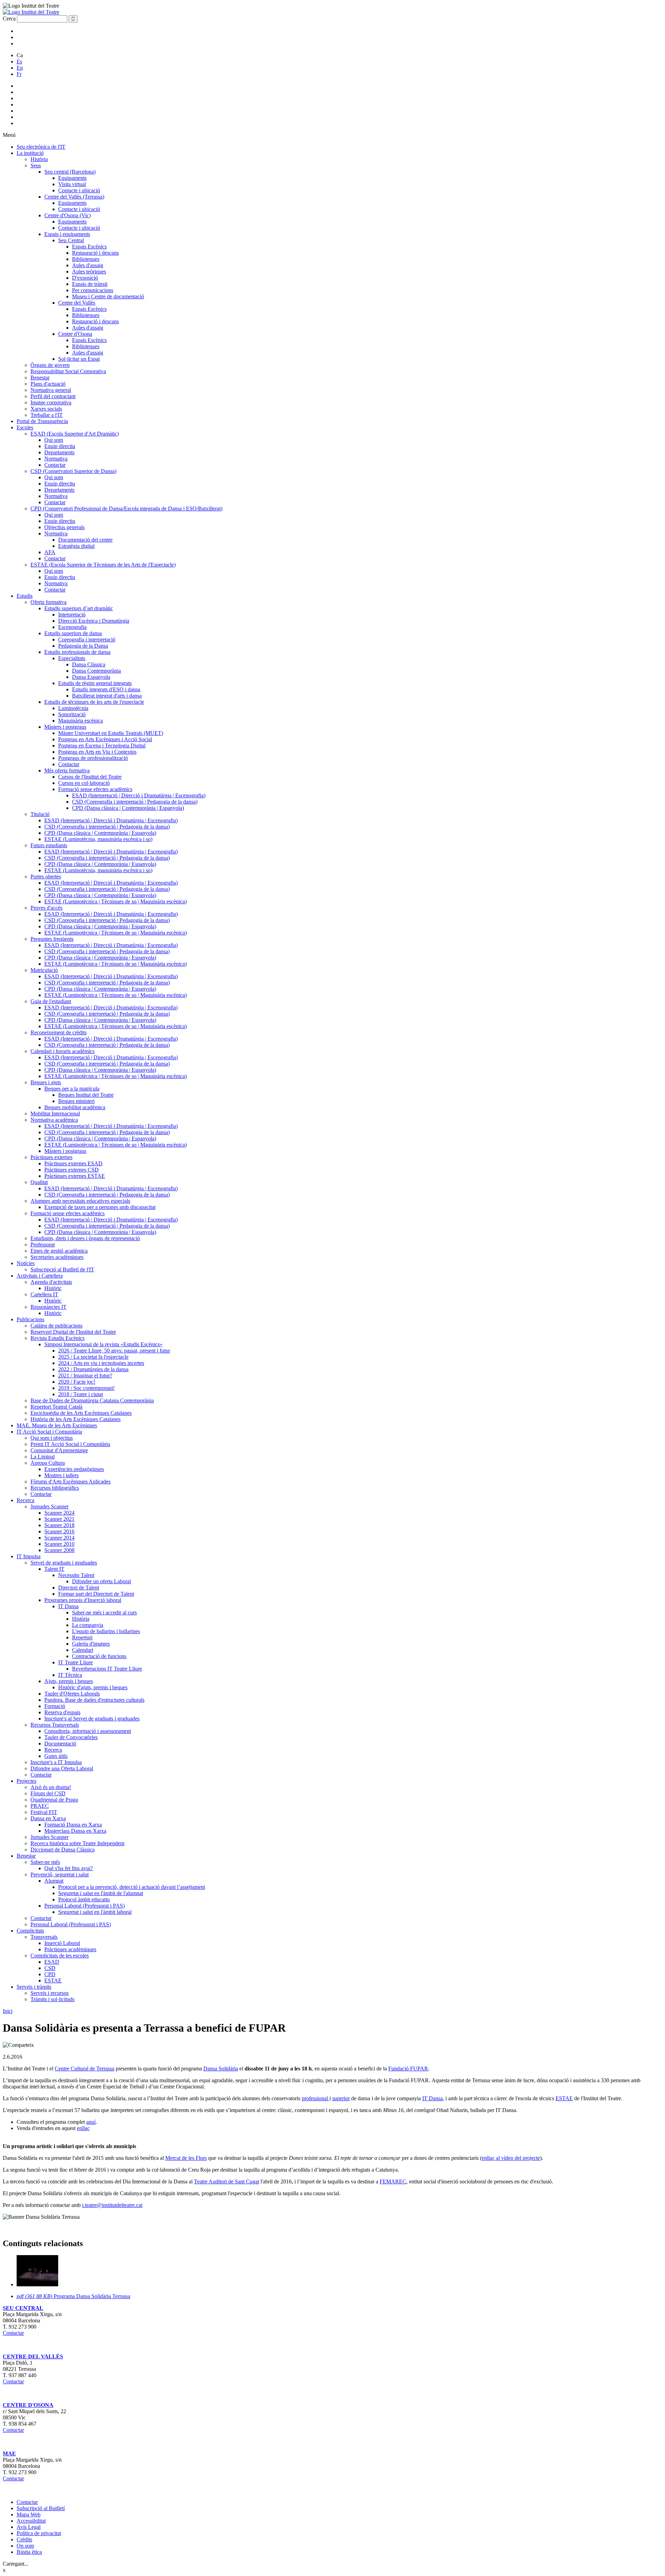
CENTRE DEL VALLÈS (33, 2356)
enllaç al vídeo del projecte (511, 2158)
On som (25, 2546)
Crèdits (24, 2539)
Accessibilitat (31, 2521)
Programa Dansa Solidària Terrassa (73, 2296)
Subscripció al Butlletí (41, 2508)
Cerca (9, 19)
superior (341, 2098)
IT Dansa (432, 2098)
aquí (91, 2122)
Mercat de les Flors (186, 2158)
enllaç (83, 2128)
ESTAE (564, 2098)
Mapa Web (29, 2514)
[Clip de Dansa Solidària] (37, 2284)
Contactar (13, 2333)
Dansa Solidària (221, 2069)
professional (316, 2098)
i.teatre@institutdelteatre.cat (112, 2205)
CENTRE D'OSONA (28, 2405)
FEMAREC (393, 2181)
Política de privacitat (39, 2533)
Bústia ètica (29, 2552)
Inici (8, 2011)
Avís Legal (29, 2527)
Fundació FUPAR (408, 2069)
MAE (9, 2454)
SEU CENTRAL (23, 2308)
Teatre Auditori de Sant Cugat (227, 2181)
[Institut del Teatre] (31, 12)
